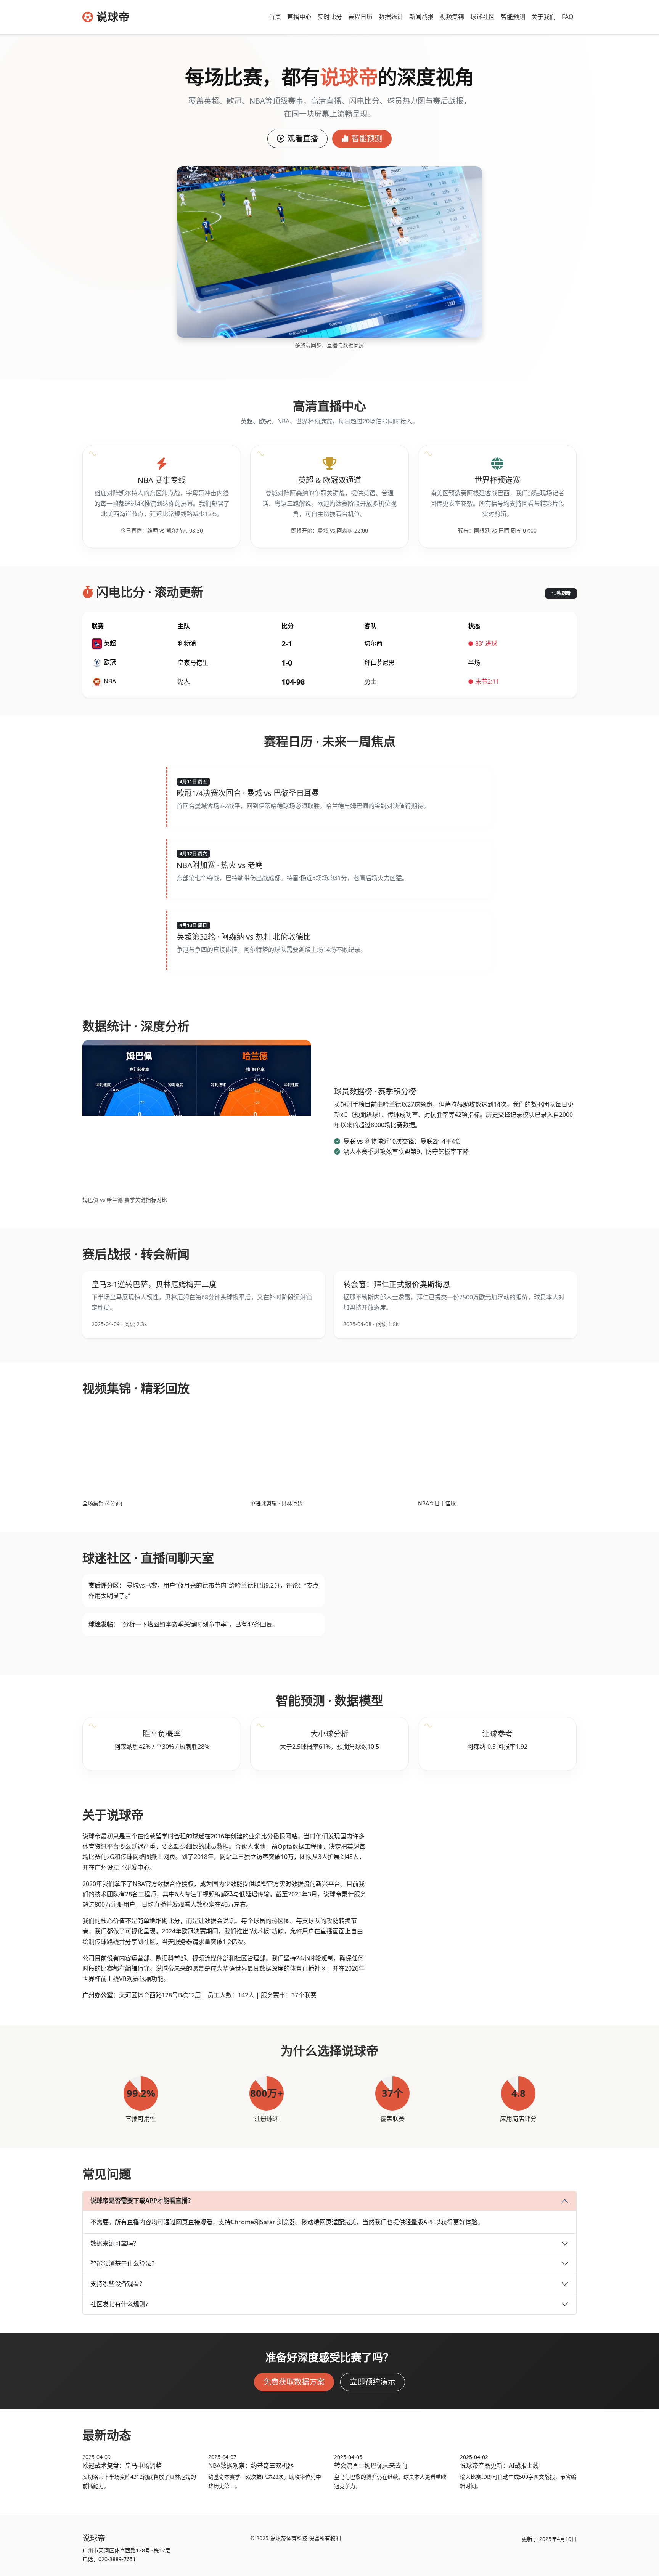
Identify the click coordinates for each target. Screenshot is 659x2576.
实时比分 (330, 17)
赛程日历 (360, 17)
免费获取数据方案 (294, 2382)
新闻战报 (421, 17)
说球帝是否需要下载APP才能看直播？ (142, 2201)
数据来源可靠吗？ (115, 2243)
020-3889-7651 (117, 2559)
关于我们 (543, 17)
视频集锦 (452, 17)
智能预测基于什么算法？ (124, 2263)
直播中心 (299, 17)
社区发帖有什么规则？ (121, 2304)
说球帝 (113, 17)
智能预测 (513, 17)
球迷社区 (482, 17)
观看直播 (303, 139)
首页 (275, 17)
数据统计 (391, 17)
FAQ (568, 17)
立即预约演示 (373, 2382)
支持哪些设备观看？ (118, 2284)
